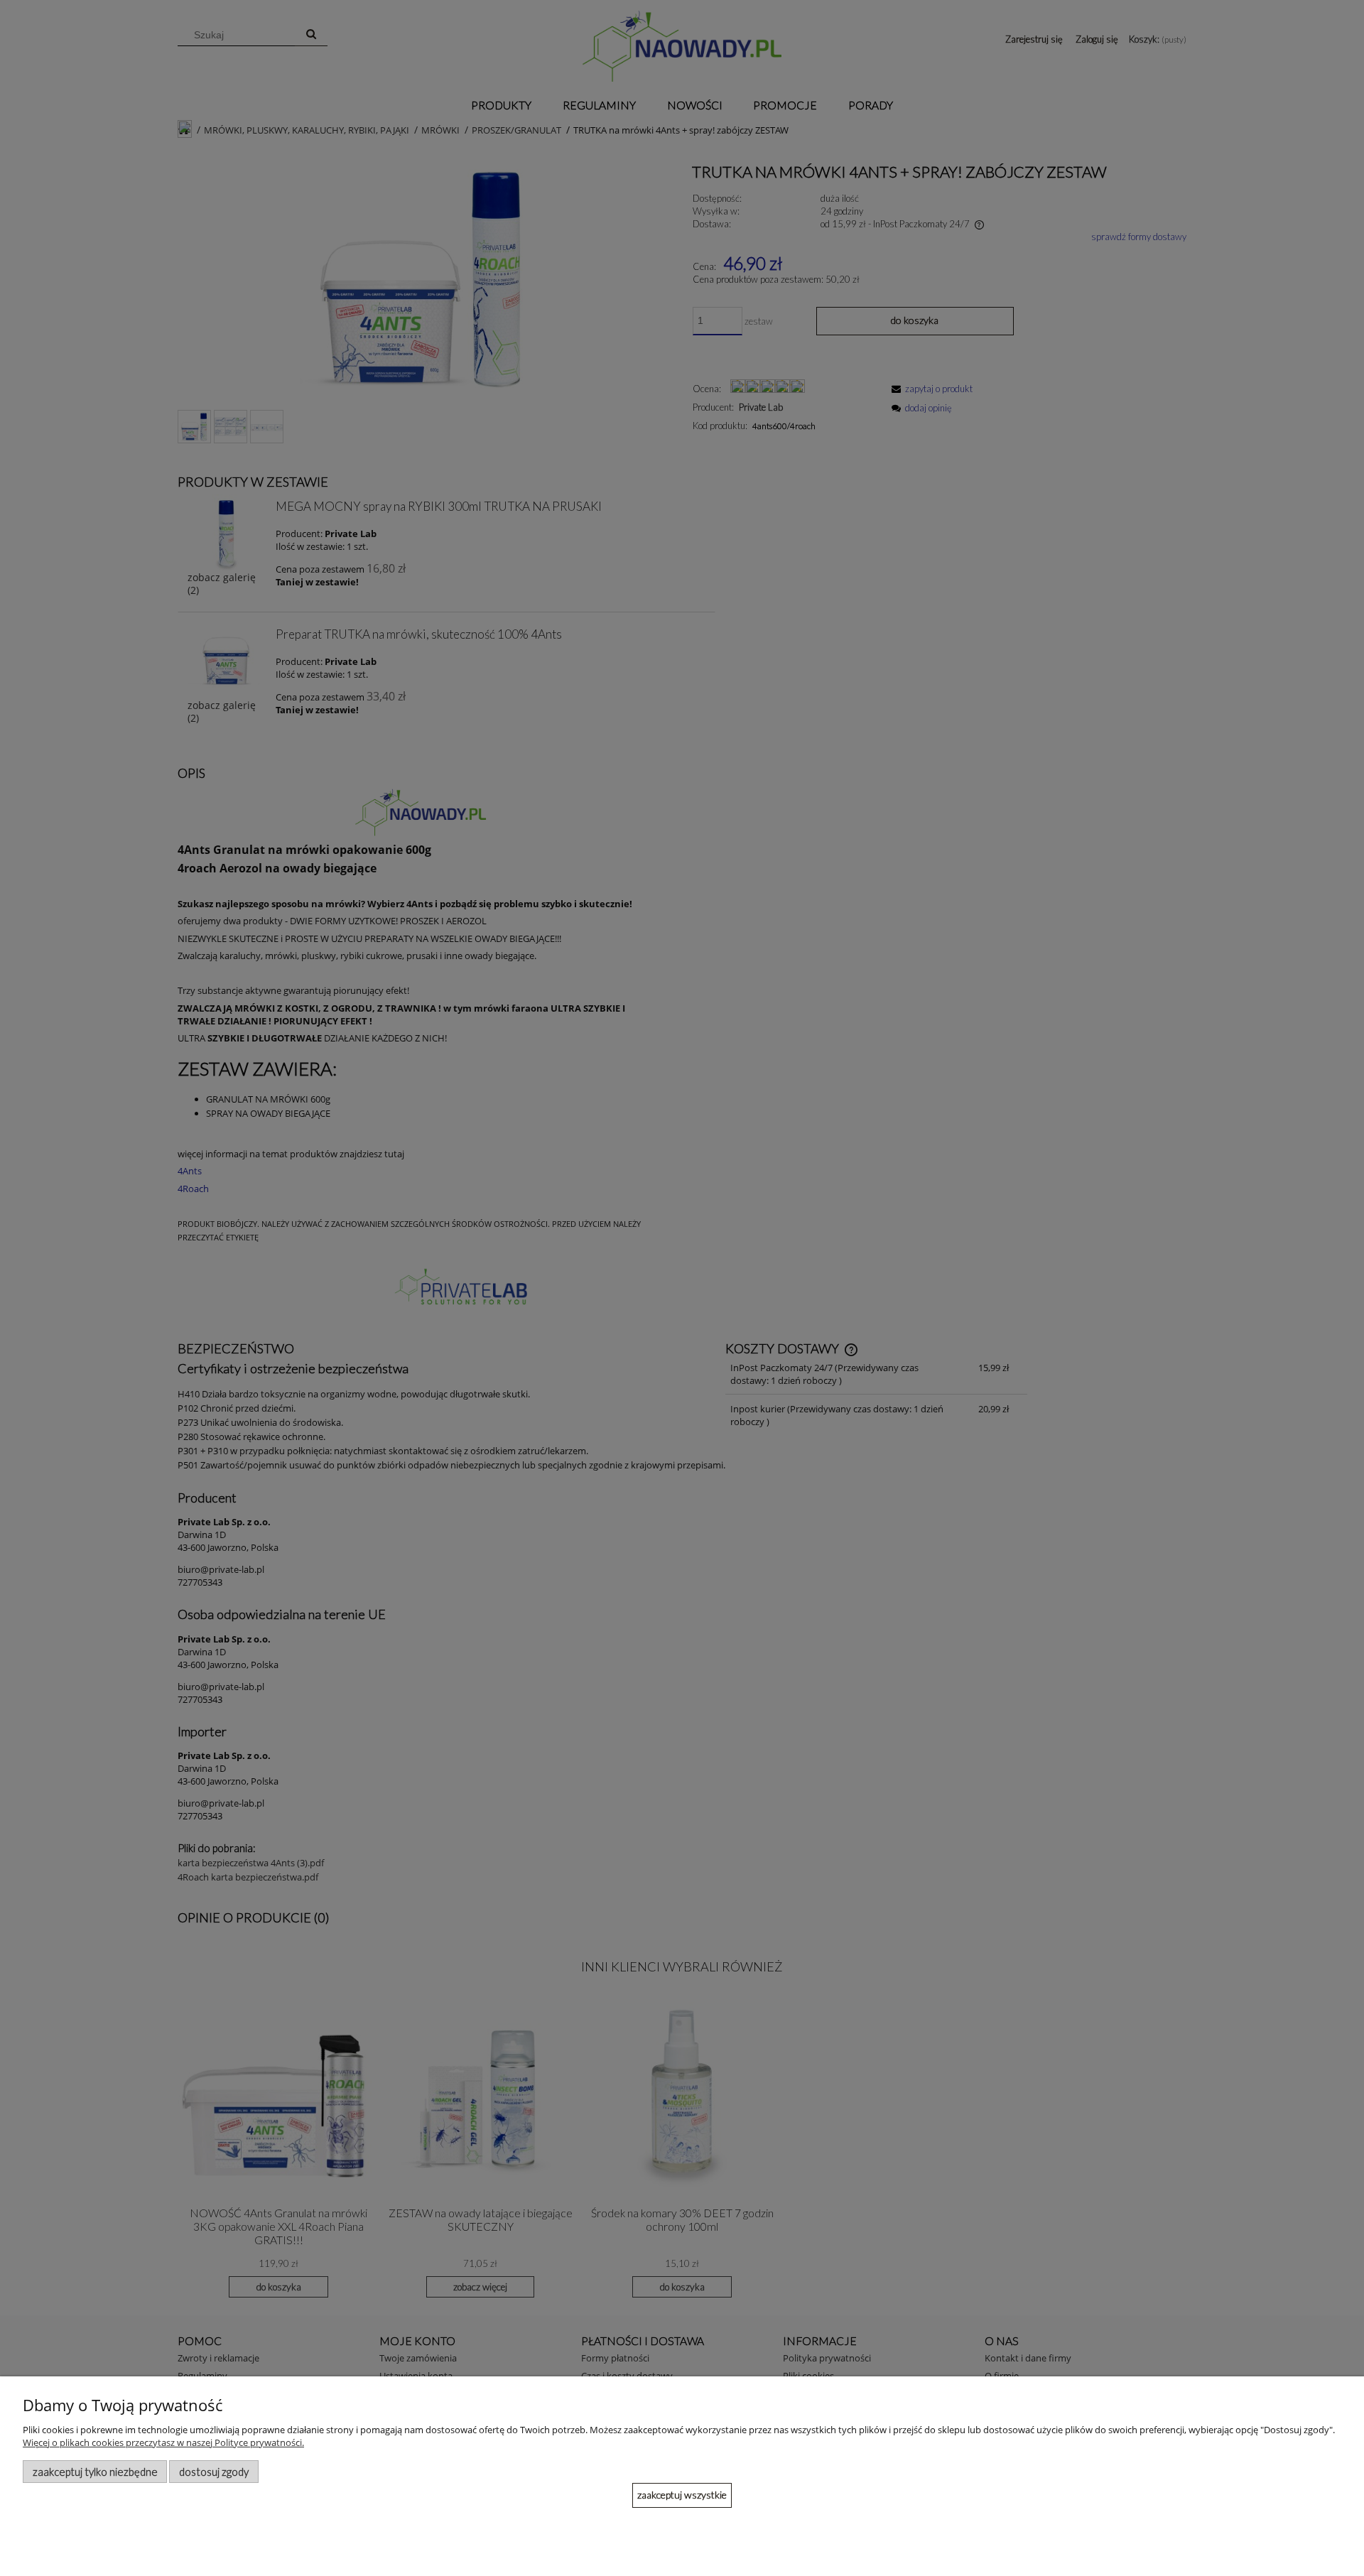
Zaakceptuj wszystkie (682, 2495)
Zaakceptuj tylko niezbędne (95, 2472)
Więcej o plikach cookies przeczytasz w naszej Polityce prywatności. (163, 2442)
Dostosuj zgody (214, 2472)
